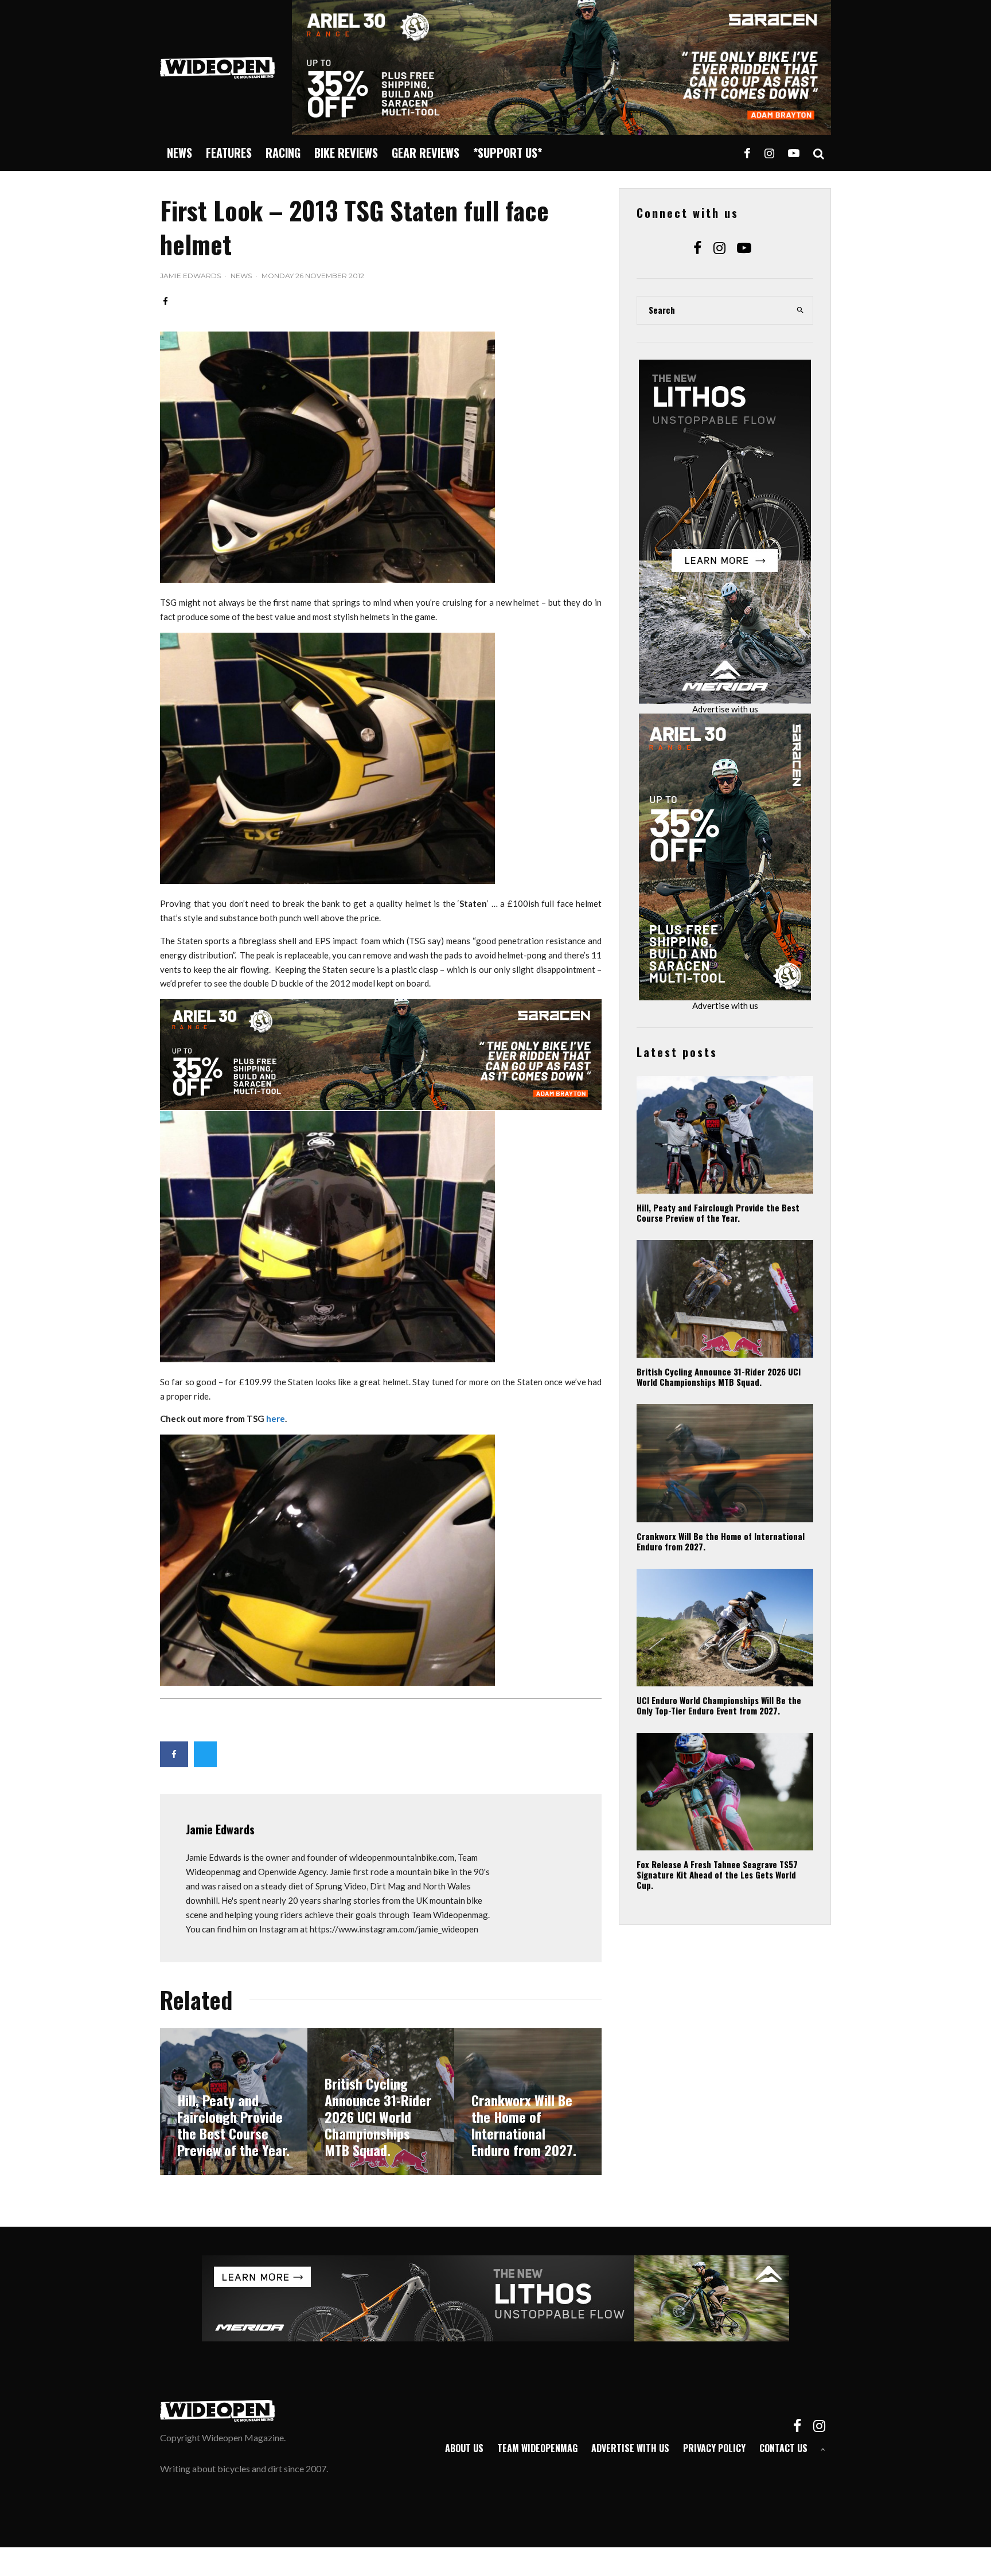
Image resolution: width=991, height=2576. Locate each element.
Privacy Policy (714, 2448)
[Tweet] (205, 1754)
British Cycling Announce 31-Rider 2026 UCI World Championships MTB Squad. (719, 1377)
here (276, 1418)
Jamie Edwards (190, 276)
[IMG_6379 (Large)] (327, 579)
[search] (801, 310)
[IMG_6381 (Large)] (327, 1682)
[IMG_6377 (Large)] (327, 1359)
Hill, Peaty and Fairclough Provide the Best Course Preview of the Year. (718, 1213)
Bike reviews (346, 153)
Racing (283, 153)
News (180, 153)
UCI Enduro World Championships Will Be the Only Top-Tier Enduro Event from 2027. (719, 1705)
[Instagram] (769, 153)
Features (229, 153)
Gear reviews (426, 153)
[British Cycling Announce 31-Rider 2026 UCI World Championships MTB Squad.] (381, 2102)
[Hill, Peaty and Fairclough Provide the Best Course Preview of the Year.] (234, 2102)
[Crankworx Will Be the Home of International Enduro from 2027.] (528, 2102)
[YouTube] (794, 153)
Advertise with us (725, 709)
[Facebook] (747, 153)
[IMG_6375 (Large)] (327, 880)
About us (464, 2448)
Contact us (783, 2448)
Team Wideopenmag (537, 2448)
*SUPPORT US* (508, 153)
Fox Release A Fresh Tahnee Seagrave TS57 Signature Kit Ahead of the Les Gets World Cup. (717, 1874)
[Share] (165, 301)
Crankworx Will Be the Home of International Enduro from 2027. (721, 1541)
